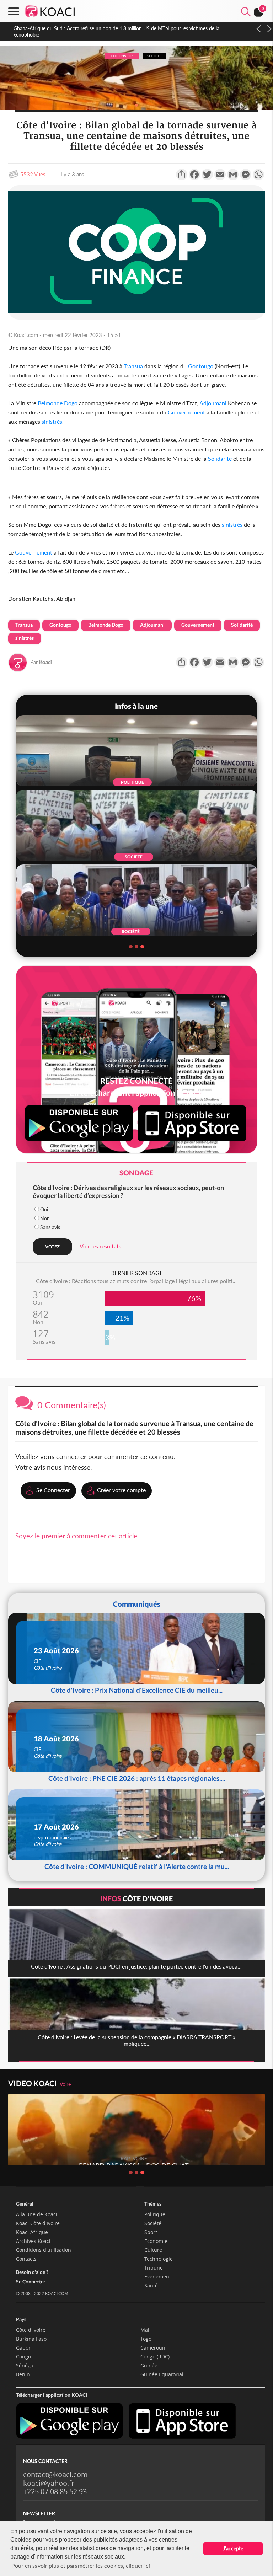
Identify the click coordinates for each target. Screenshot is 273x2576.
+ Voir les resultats (98, 1246)
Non (45, 1218)
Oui (44, 1209)
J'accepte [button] (233, 2548)
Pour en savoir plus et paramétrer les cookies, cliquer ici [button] (81, 2566)
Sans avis (50, 1227)
